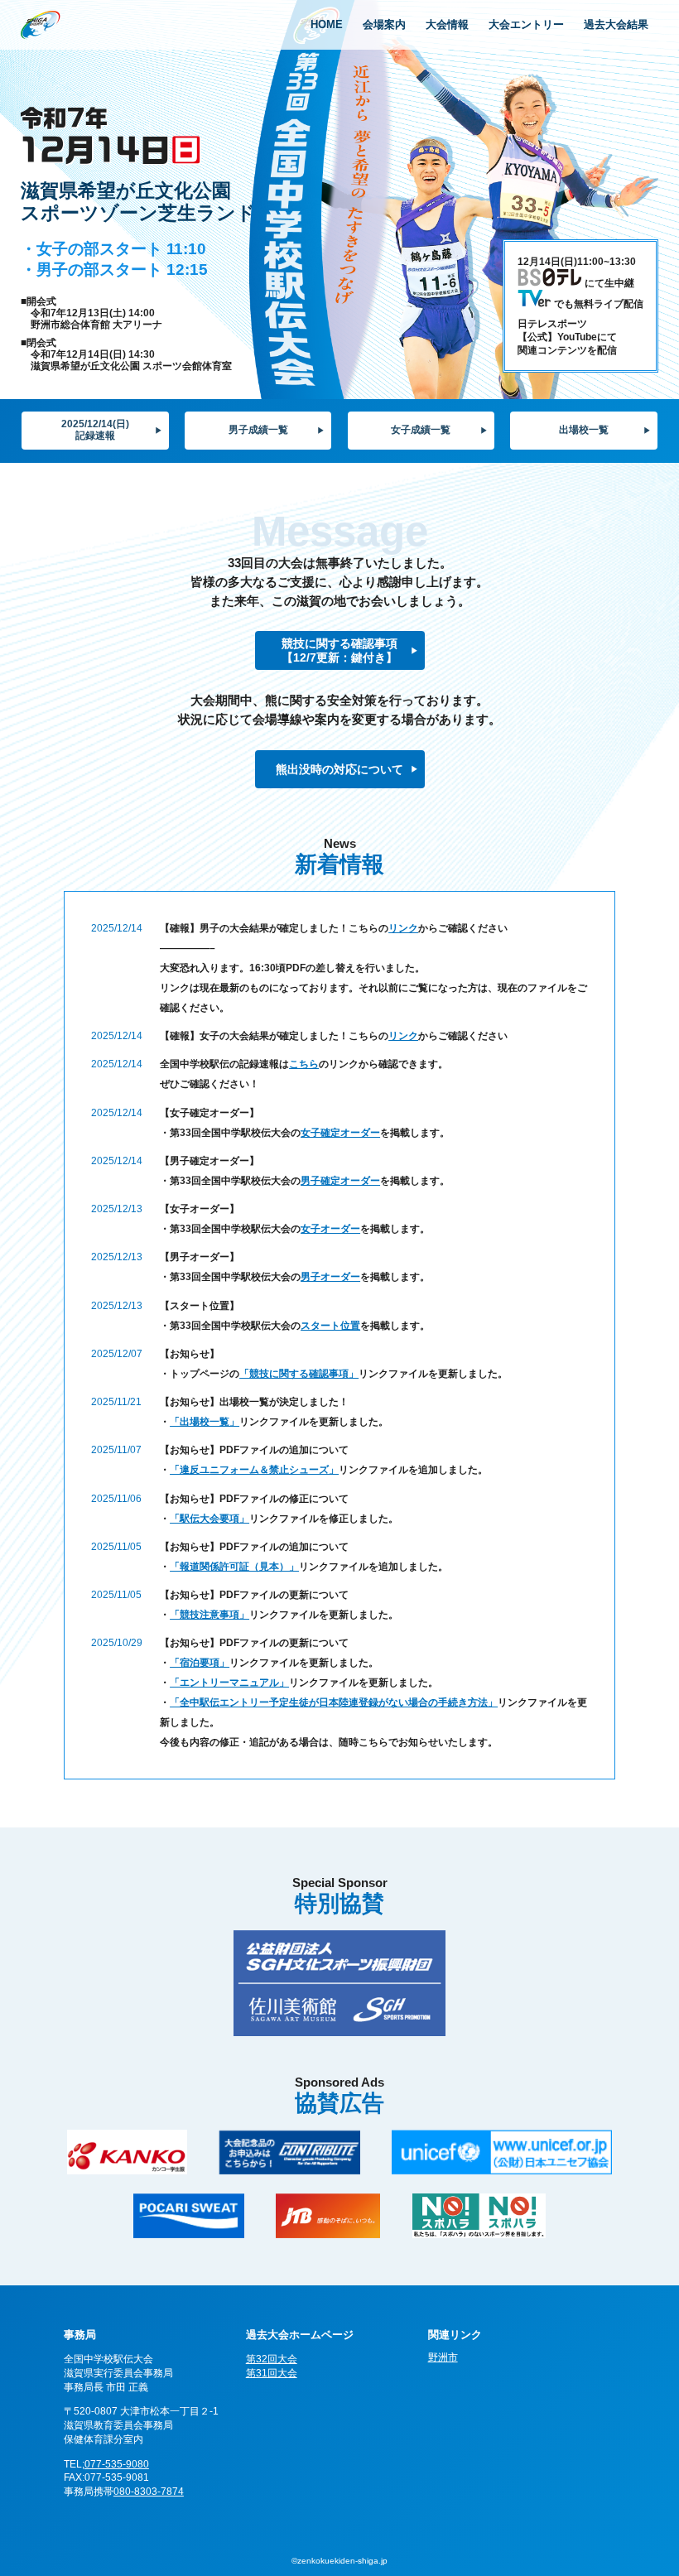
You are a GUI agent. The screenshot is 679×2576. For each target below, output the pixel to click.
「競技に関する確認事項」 (299, 1374)
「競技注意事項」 (209, 1615)
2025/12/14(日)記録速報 (95, 430)
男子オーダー (330, 1277)
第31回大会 (272, 2373)
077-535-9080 (117, 2464)
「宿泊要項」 (200, 1663)
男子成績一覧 (258, 430)
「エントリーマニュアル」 (229, 1683)
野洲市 (443, 2357)
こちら (304, 1064)
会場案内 (384, 24)
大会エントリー (526, 24)
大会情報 (447, 24)
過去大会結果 (616, 24)
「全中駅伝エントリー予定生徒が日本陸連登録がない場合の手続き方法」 (334, 1702)
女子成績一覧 (421, 430)
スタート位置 (330, 1326)
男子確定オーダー (340, 1181)
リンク (403, 928)
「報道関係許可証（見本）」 (234, 1567)
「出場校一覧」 (205, 1422)
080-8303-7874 (149, 2492)
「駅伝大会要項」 (209, 1519)
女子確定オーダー (340, 1133)
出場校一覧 (584, 430)
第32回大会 (272, 2359)
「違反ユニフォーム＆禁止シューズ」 (254, 1470)
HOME (327, 24)
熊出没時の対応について (339, 769)
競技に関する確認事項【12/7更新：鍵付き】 (339, 650)
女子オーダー (330, 1229)
